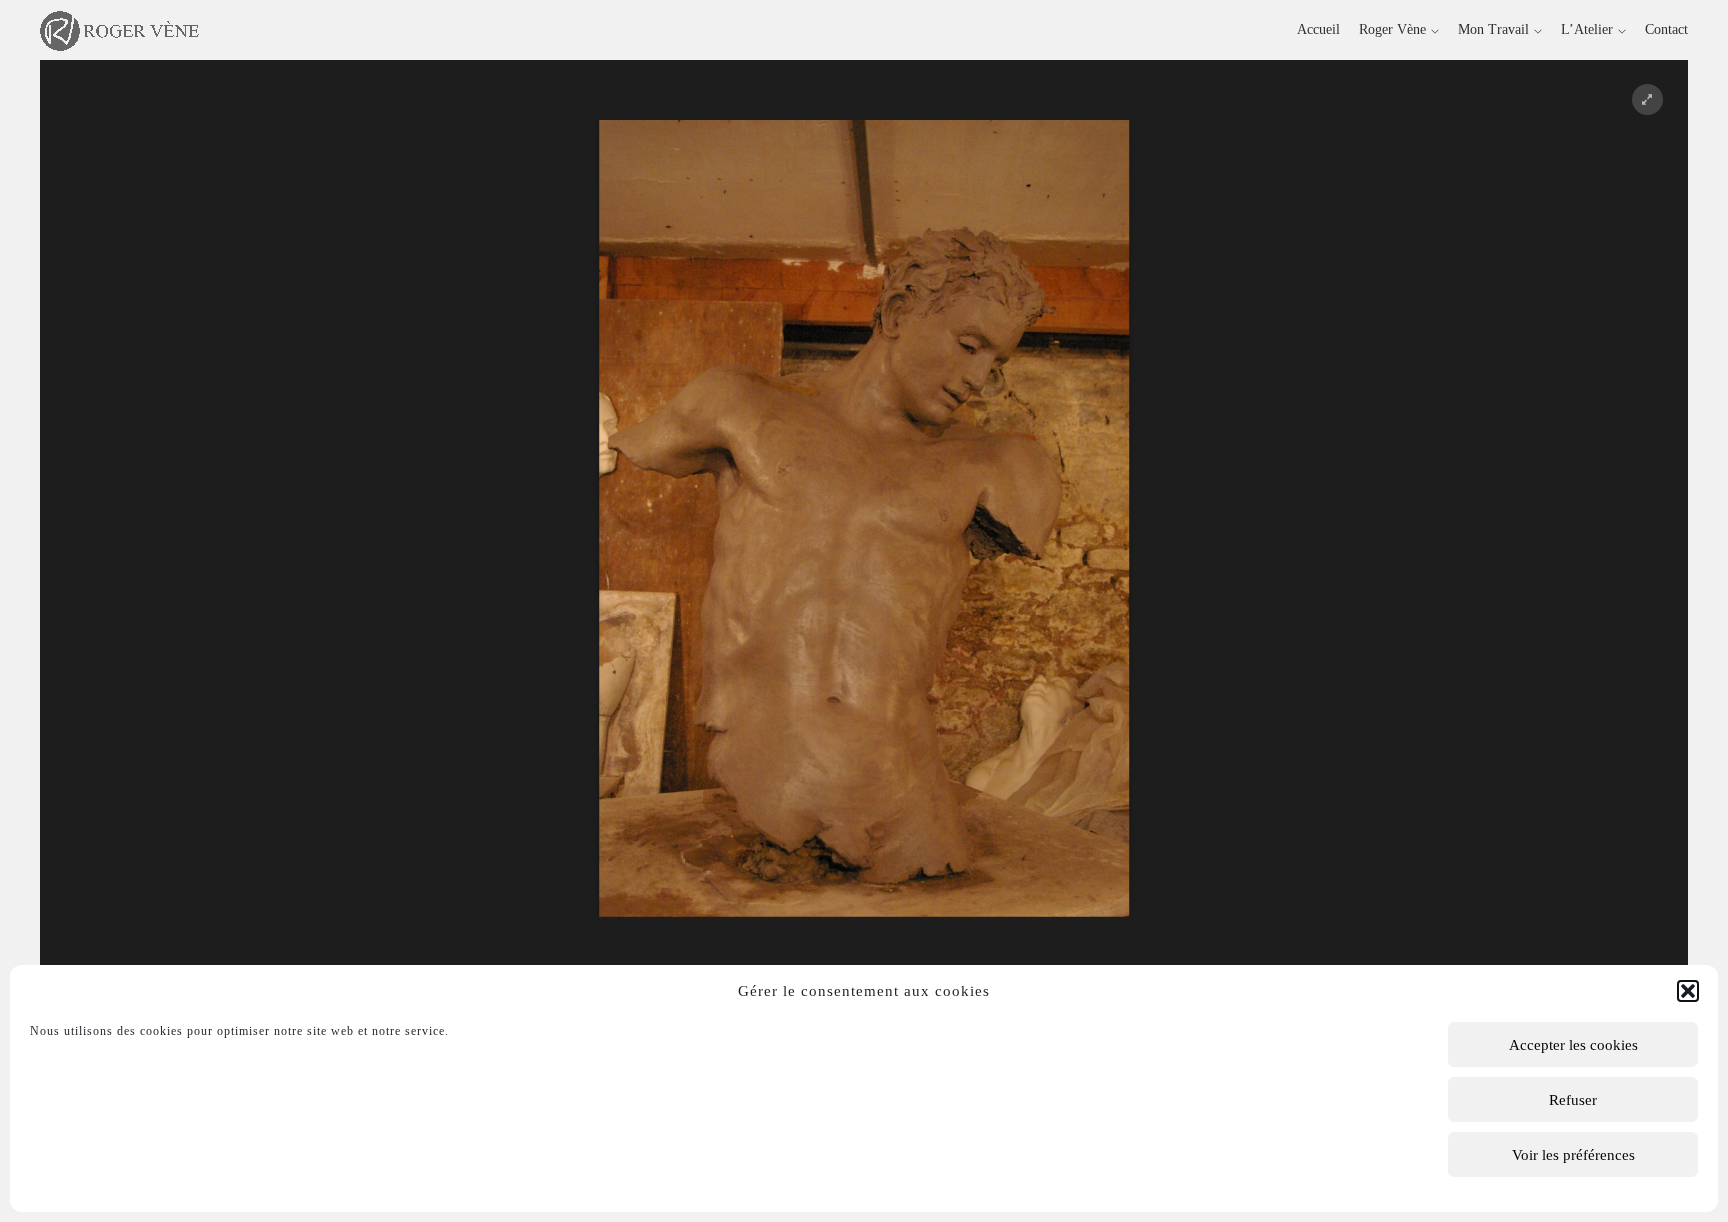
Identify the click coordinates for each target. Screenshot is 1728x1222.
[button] (1688, 991)
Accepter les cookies (1573, 1045)
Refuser (1573, 1100)
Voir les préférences (1573, 1155)
